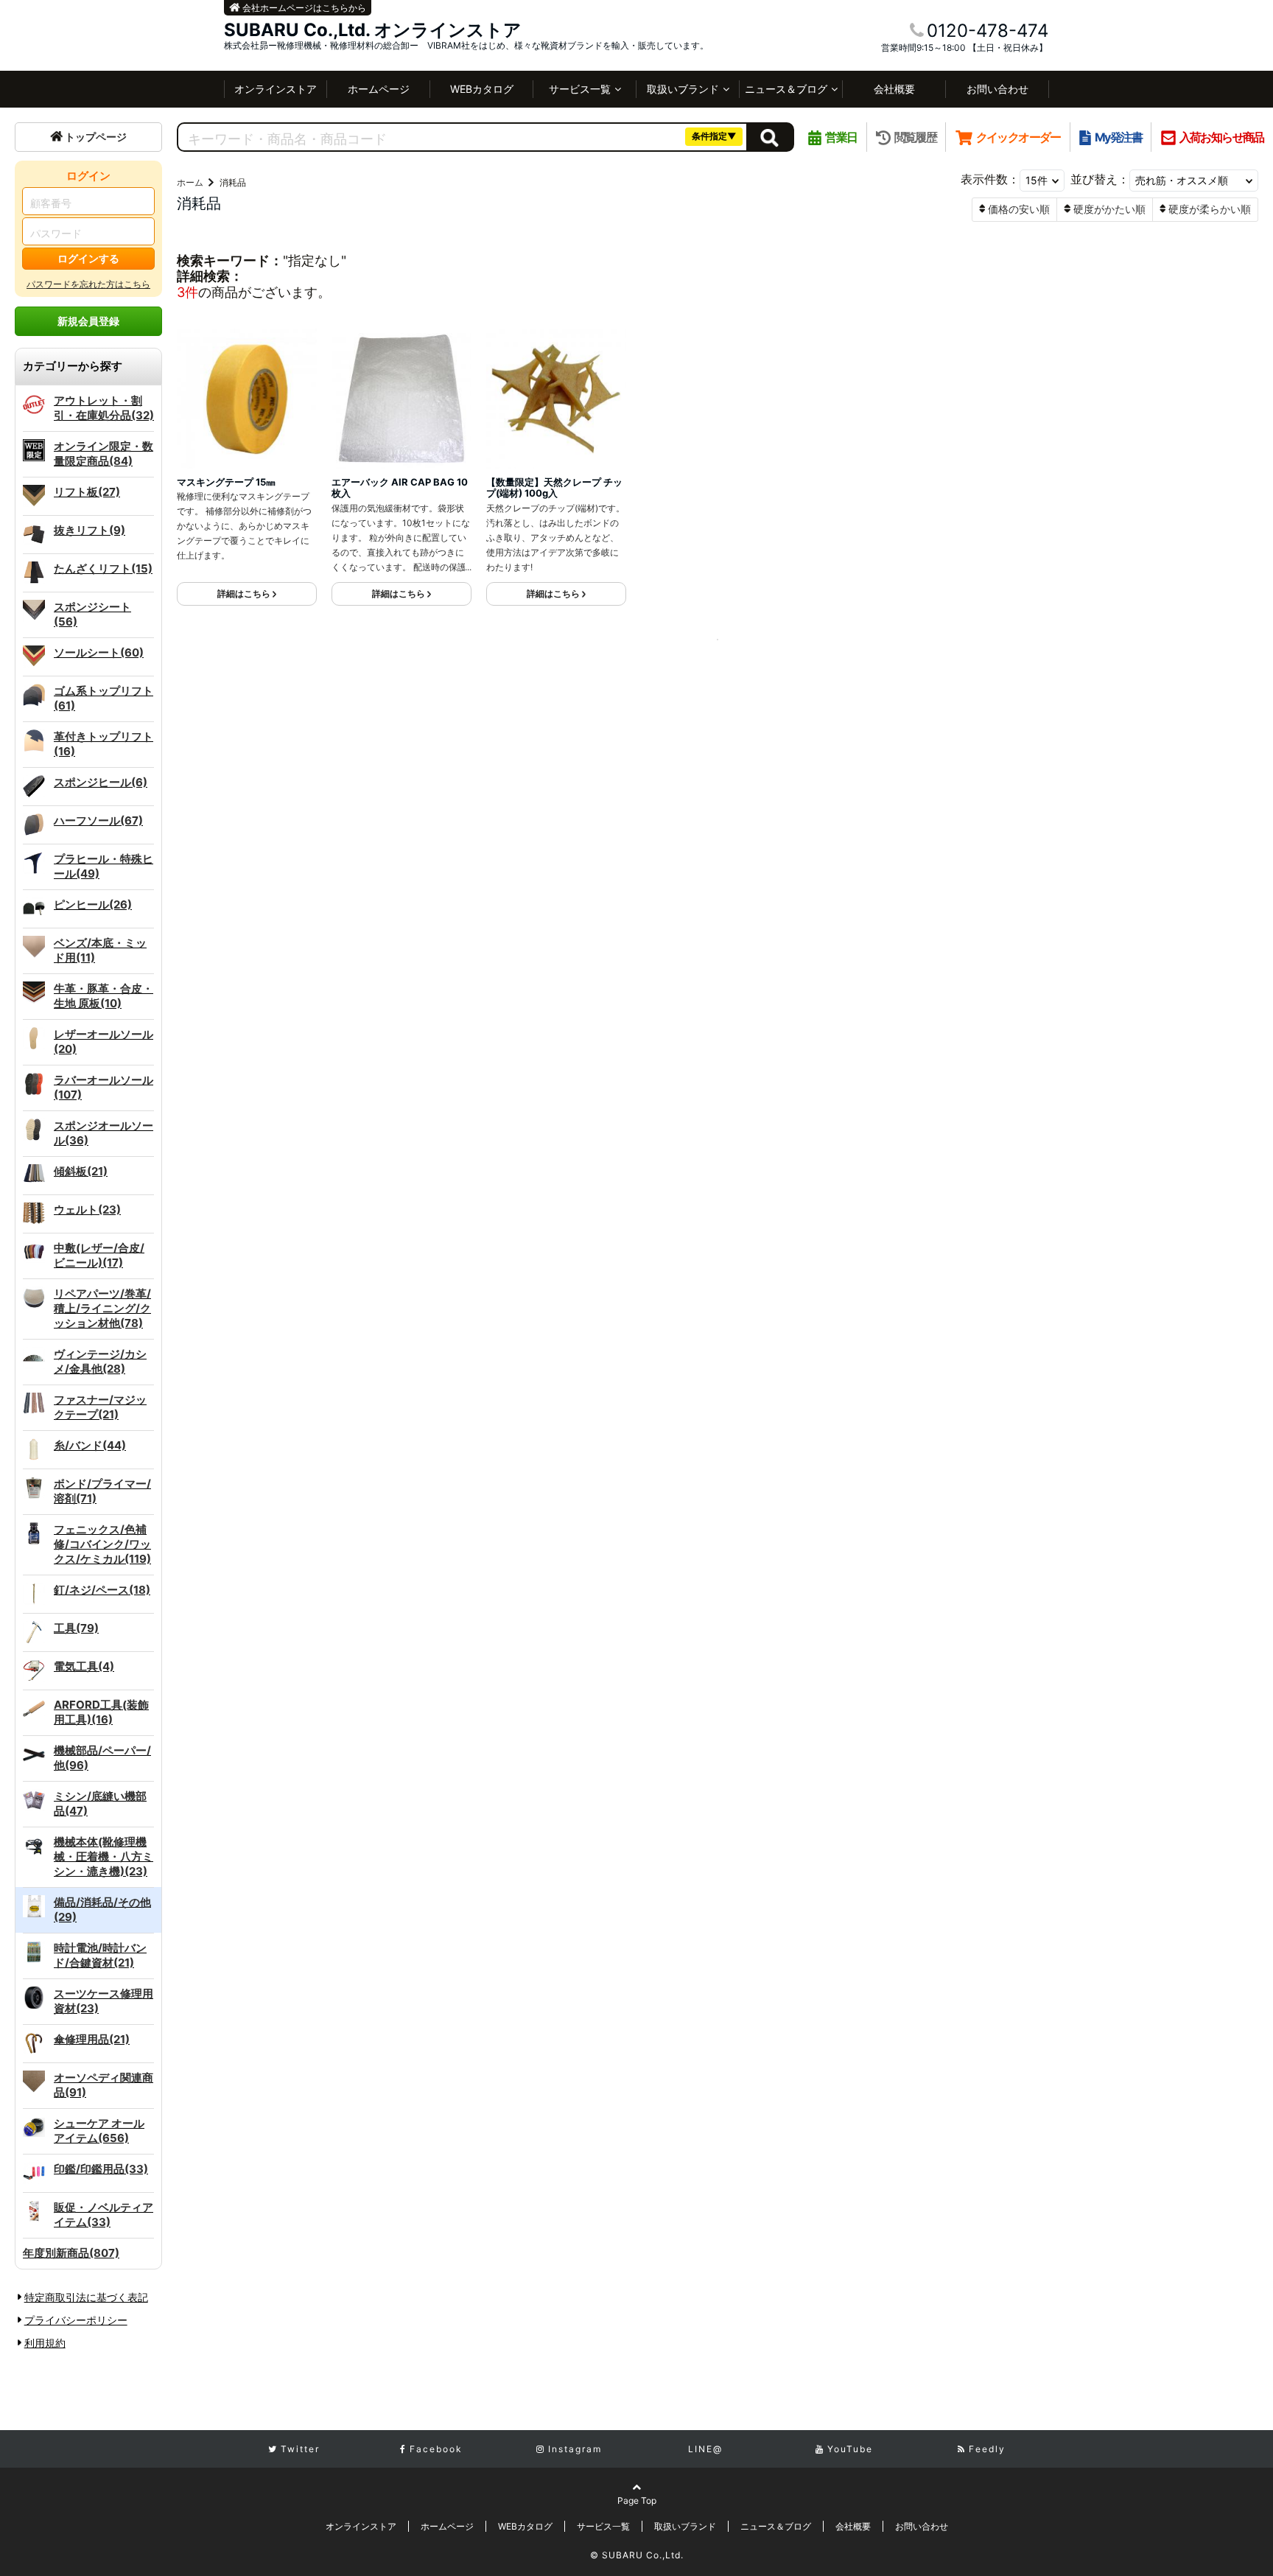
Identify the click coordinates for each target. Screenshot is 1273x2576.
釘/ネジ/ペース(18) (102, 1590)
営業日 (841, 137)
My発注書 (1118, 137)
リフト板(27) (87, 492)
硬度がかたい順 (1109, 209)
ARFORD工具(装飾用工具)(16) (101, 1712)
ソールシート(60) (99, 652)
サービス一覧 (580, 89)
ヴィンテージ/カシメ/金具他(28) (100, 1361)
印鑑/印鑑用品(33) (101, 2169)
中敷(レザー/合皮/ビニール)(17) (99, 1255)
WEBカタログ (482, 89)
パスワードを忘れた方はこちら (88, 284)
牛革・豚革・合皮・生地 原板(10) (104, 996)
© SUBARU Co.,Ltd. (637, 2555)
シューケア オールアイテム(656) (99, 2131)
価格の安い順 (1019, 209)
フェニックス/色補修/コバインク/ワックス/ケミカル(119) (102, 1544)
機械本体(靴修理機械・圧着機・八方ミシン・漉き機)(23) (104, 1856)
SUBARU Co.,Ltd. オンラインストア (373, 30)
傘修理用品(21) (92, 2039)
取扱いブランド (683, 89)
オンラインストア (276, 89)
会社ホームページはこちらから (303, 8)
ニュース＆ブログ (786, 89)
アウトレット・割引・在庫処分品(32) (104, 408)
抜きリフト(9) (90, 530)
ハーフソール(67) (98, 820)
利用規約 (45, 2343)
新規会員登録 (88, 321)
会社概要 (894, 89)
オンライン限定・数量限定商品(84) (104, 454)
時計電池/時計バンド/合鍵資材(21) (100, 1955)
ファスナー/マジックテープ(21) (100, 1407)
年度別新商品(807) (71, 2253)
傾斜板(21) (81, 1171)
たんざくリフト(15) (103, 568)
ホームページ (379, 89)
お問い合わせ (997, 89)
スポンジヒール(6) (101, 782)
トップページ (96, 137)
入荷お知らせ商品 (1222, 137)
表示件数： (990, 179)
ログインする (88, 258)
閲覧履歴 (915, 137)
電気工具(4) (84, 1666)
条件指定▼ (714, 136)
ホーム (190, 182)
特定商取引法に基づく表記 (86, 2297)
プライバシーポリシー (76, 2320)
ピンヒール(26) (93, 904)
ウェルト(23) (87, 1210)
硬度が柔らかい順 (1210, 209)
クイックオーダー (1018, 137)
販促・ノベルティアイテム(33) (104, 2215)
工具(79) (76, 1628)
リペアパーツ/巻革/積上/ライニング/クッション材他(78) (102, 1308)
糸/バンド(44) (90, 1445)
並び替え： (1100, 179)
